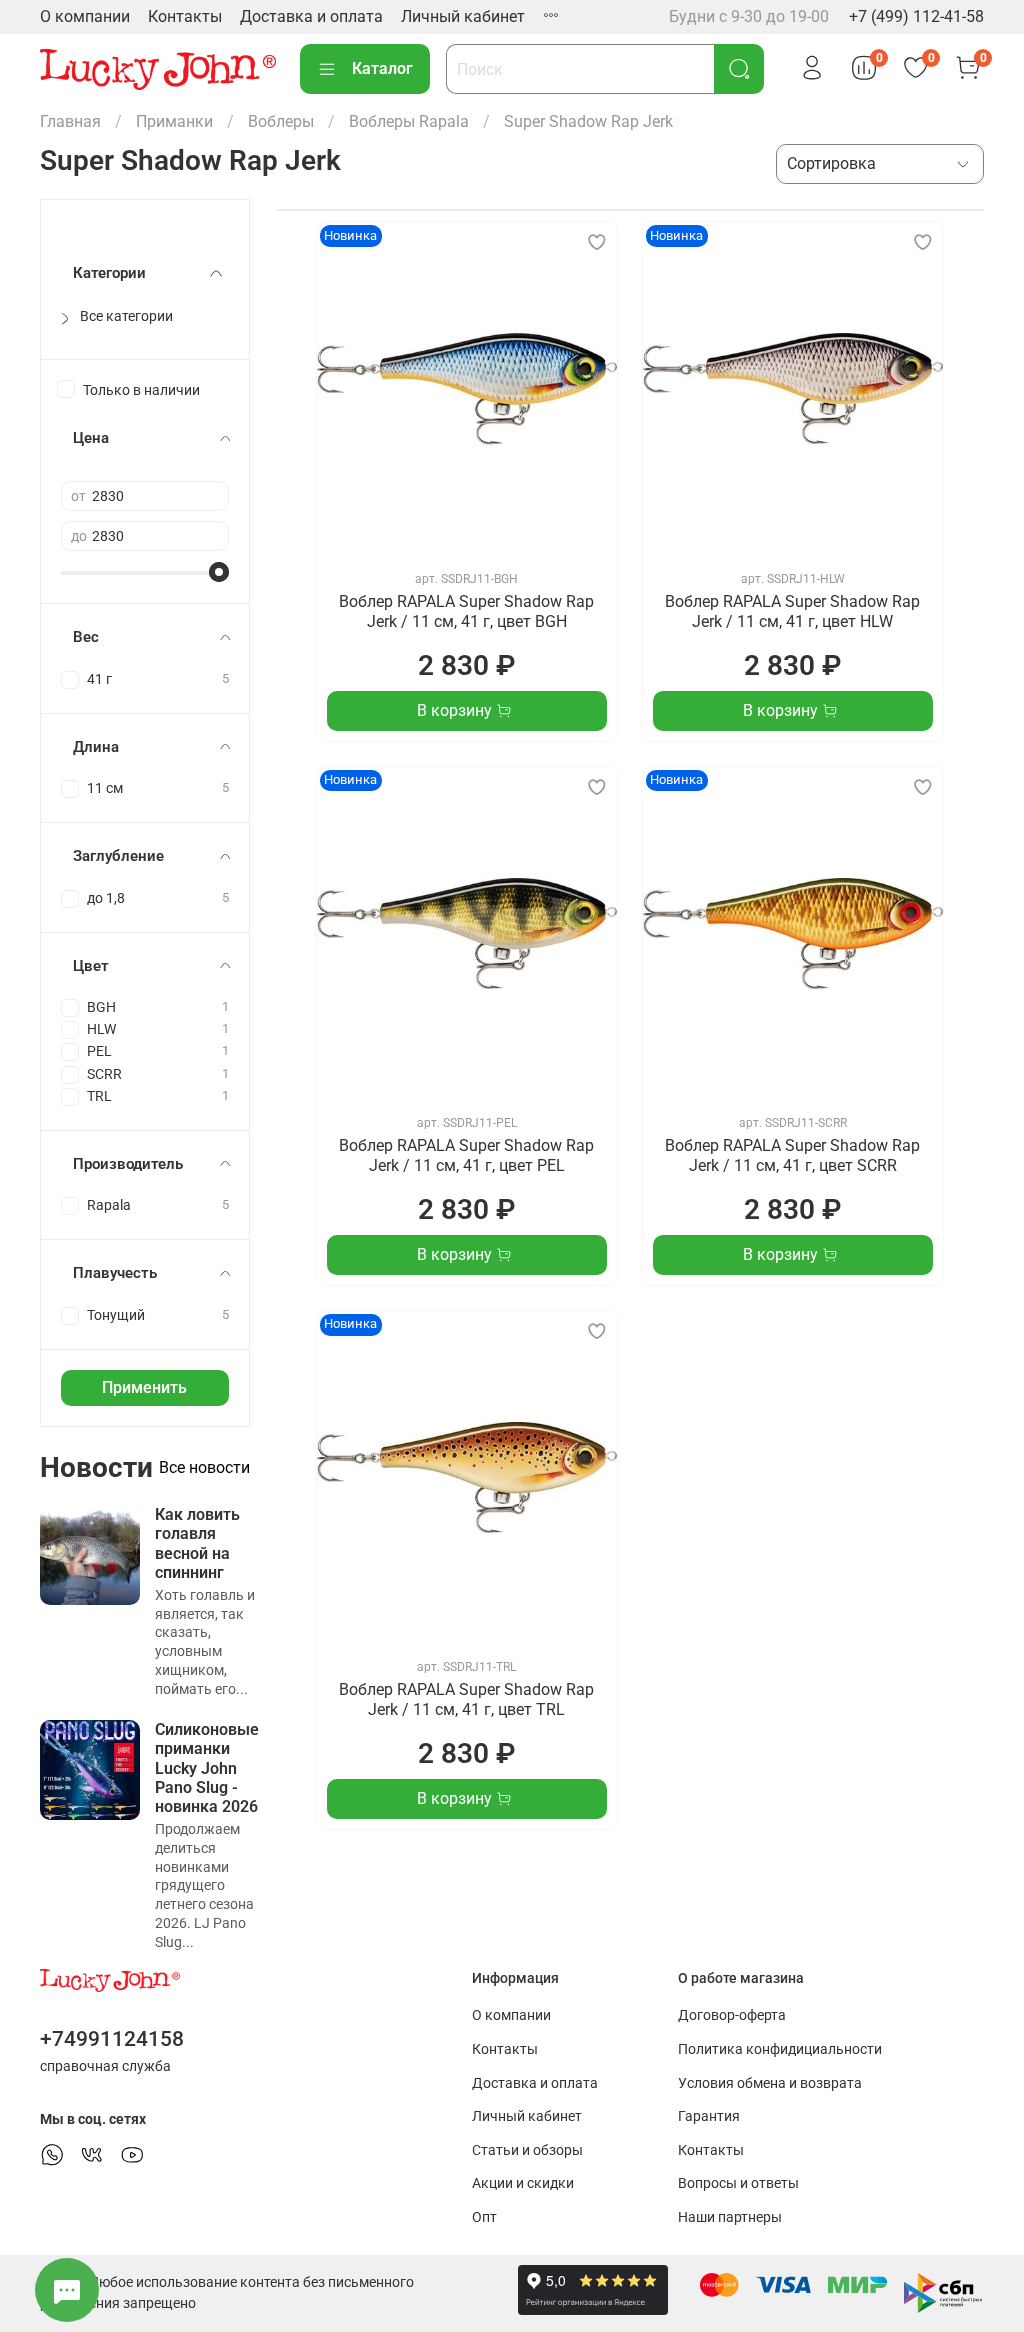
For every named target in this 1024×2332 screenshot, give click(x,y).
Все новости (204, 1467)
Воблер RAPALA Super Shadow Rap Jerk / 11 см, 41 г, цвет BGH (466, 611)
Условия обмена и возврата (770, 2083)
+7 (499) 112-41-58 (916, 16)
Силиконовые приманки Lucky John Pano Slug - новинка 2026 (207, 1768)
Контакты (185, 16)
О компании (85, 16)
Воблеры (281, 121)
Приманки (174, 121)
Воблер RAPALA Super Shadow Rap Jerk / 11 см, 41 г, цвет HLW (792, 611)
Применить (144, 1387)
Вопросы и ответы (738, 2183)
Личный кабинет (463, 16)
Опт (484, 2217)
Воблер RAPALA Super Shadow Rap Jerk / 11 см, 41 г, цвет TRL (466, 1699)
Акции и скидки (523, 2183)
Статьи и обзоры (527, 2150)
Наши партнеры (730, 2217)
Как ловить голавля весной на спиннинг (197, 1543)
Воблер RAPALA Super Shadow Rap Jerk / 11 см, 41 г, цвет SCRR (792, 1155)
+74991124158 (112, 2039)
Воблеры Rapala (409, 121)
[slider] (219, 572)
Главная (70, 121)
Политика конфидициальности (780, 2049)
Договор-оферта (732, 2015)
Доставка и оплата (311, 16)
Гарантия (709, 2116)
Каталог (382, 68)
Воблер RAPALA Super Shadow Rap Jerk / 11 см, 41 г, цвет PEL (466, 1155)
